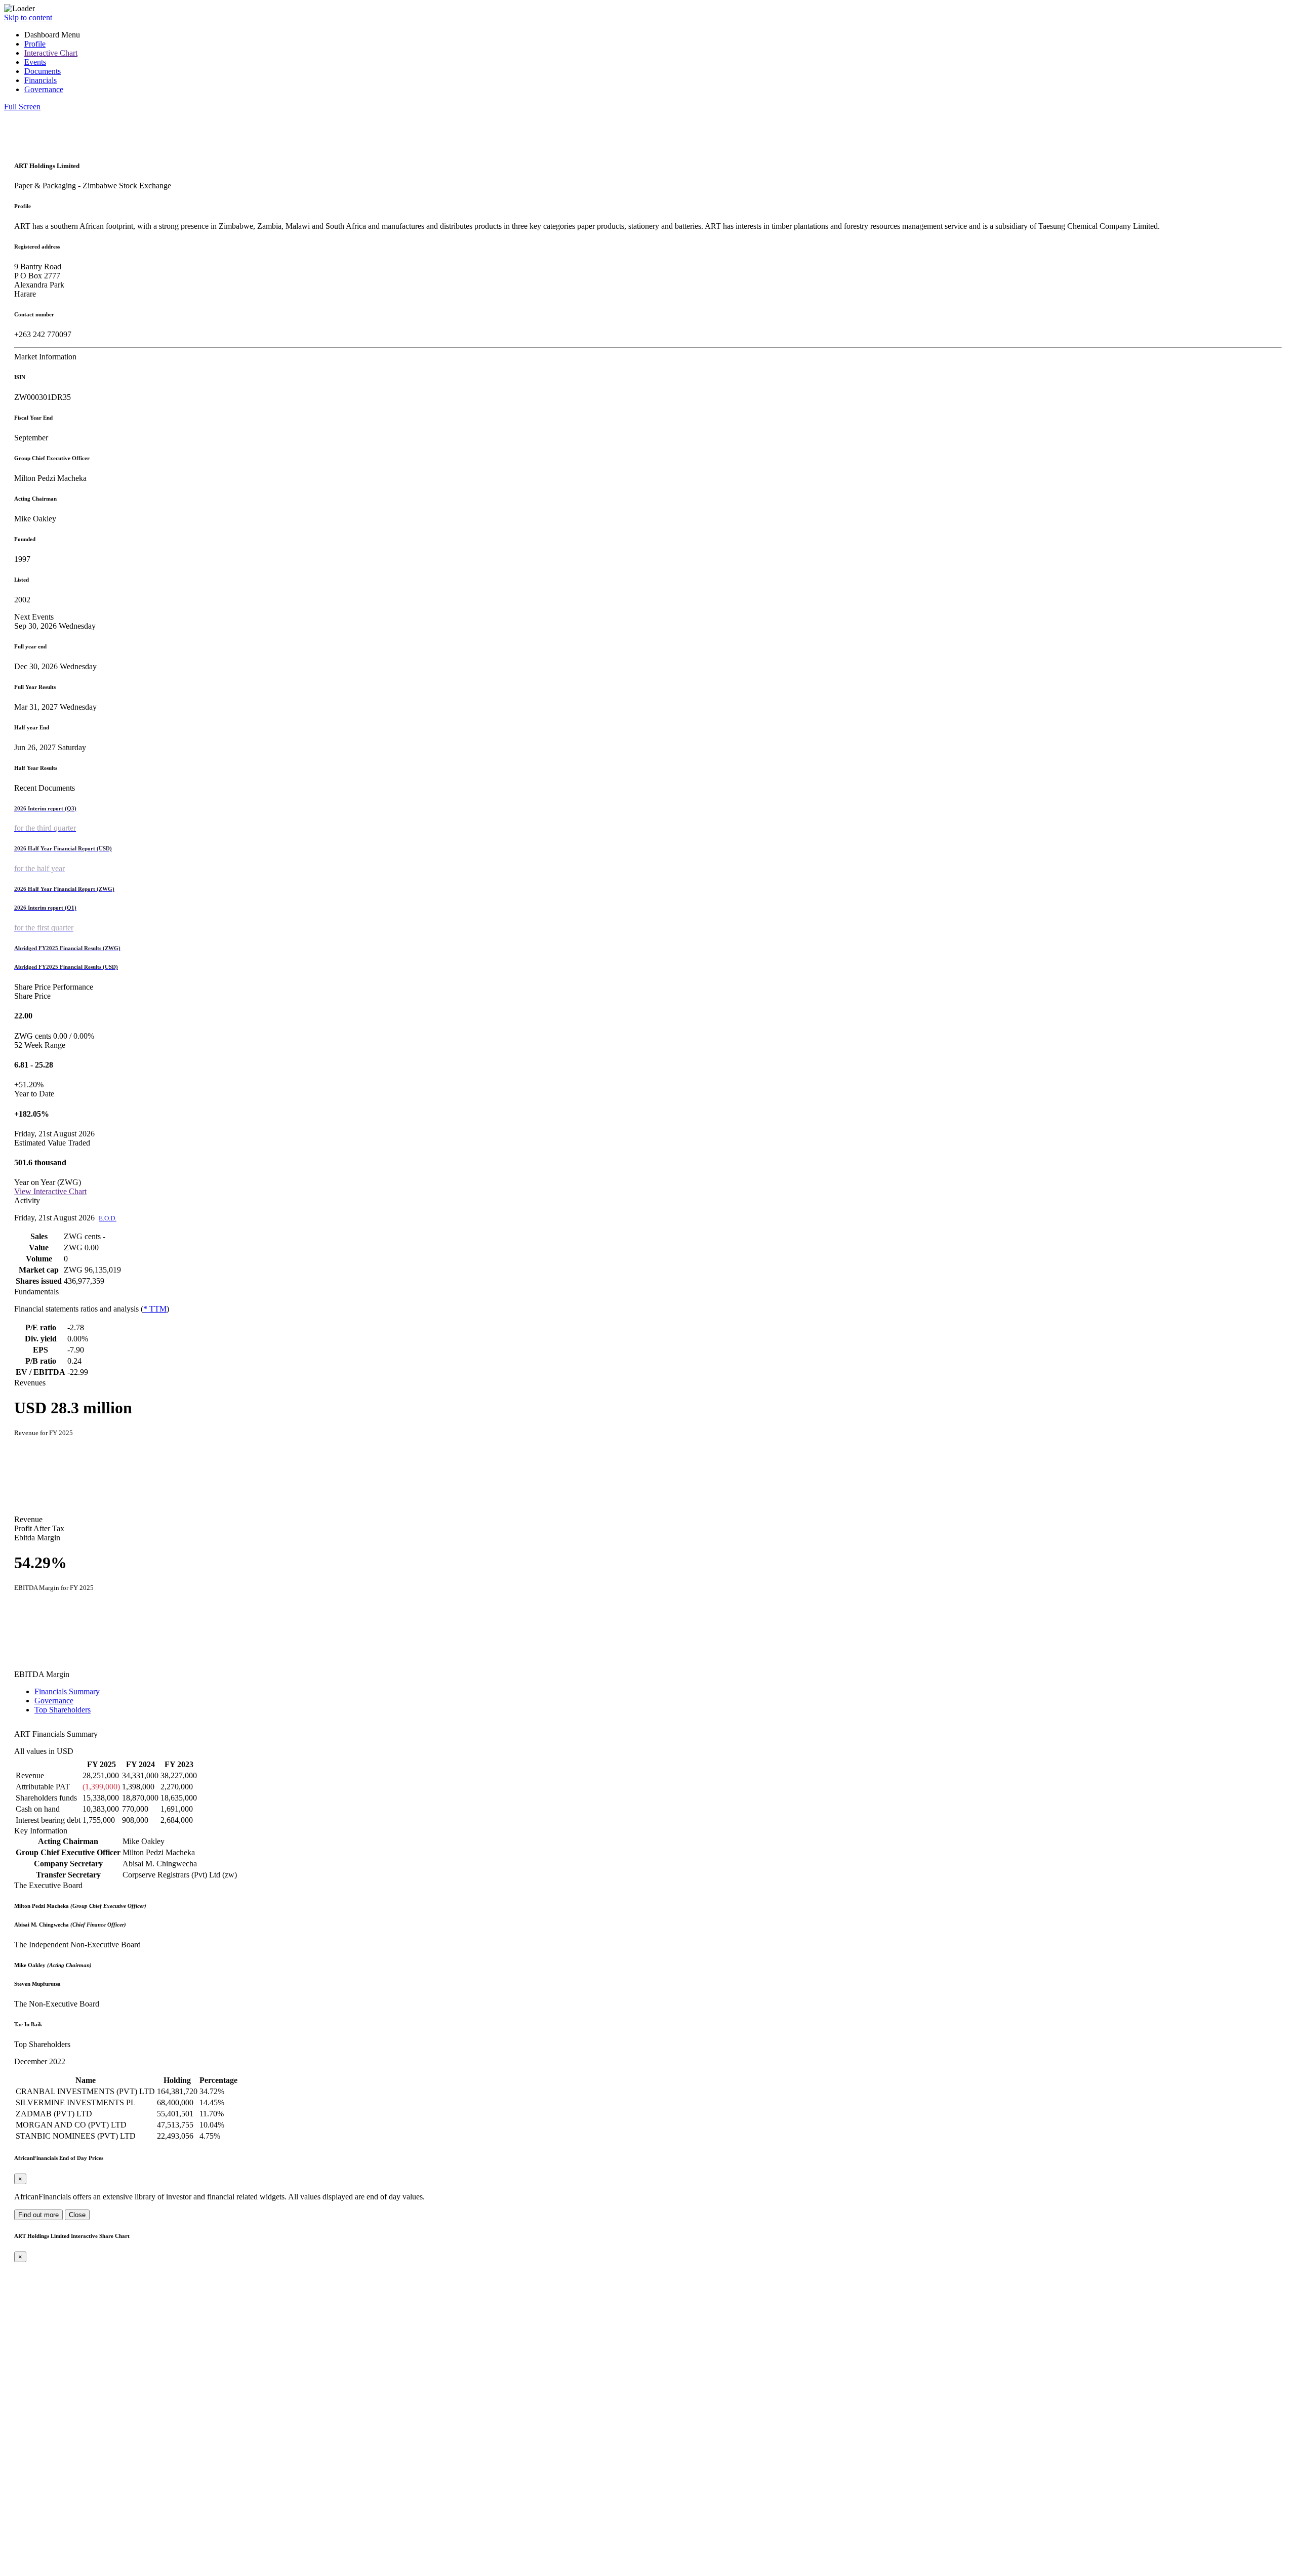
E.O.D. (108, 1218)
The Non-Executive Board (57, 2004)
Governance (44, 89)
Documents (43, 71)
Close (77, 2215)
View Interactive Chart (50, 1191)
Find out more (38, 2215)
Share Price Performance (54, 987)
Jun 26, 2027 (50, 747)
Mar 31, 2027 (55, 707)
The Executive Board (48, 1885)
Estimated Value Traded (52, 1143)
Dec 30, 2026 (55, 666)
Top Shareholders (63, 1710)
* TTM (155, 1309)
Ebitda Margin (37, 1538)
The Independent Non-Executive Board (77, 1945)
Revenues (30, 1383)
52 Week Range (40, 1045)
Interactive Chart (51, 53)
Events (35, 62)
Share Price (32, 996)
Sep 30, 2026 (55, 626)
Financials (40, 80)
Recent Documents (45, 788)
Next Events (34, 617)
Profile (35, 44)
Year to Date (34, 1094)
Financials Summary (67, 1691)
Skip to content (28, 17)
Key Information (41, 1831)
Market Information (45, 357)
